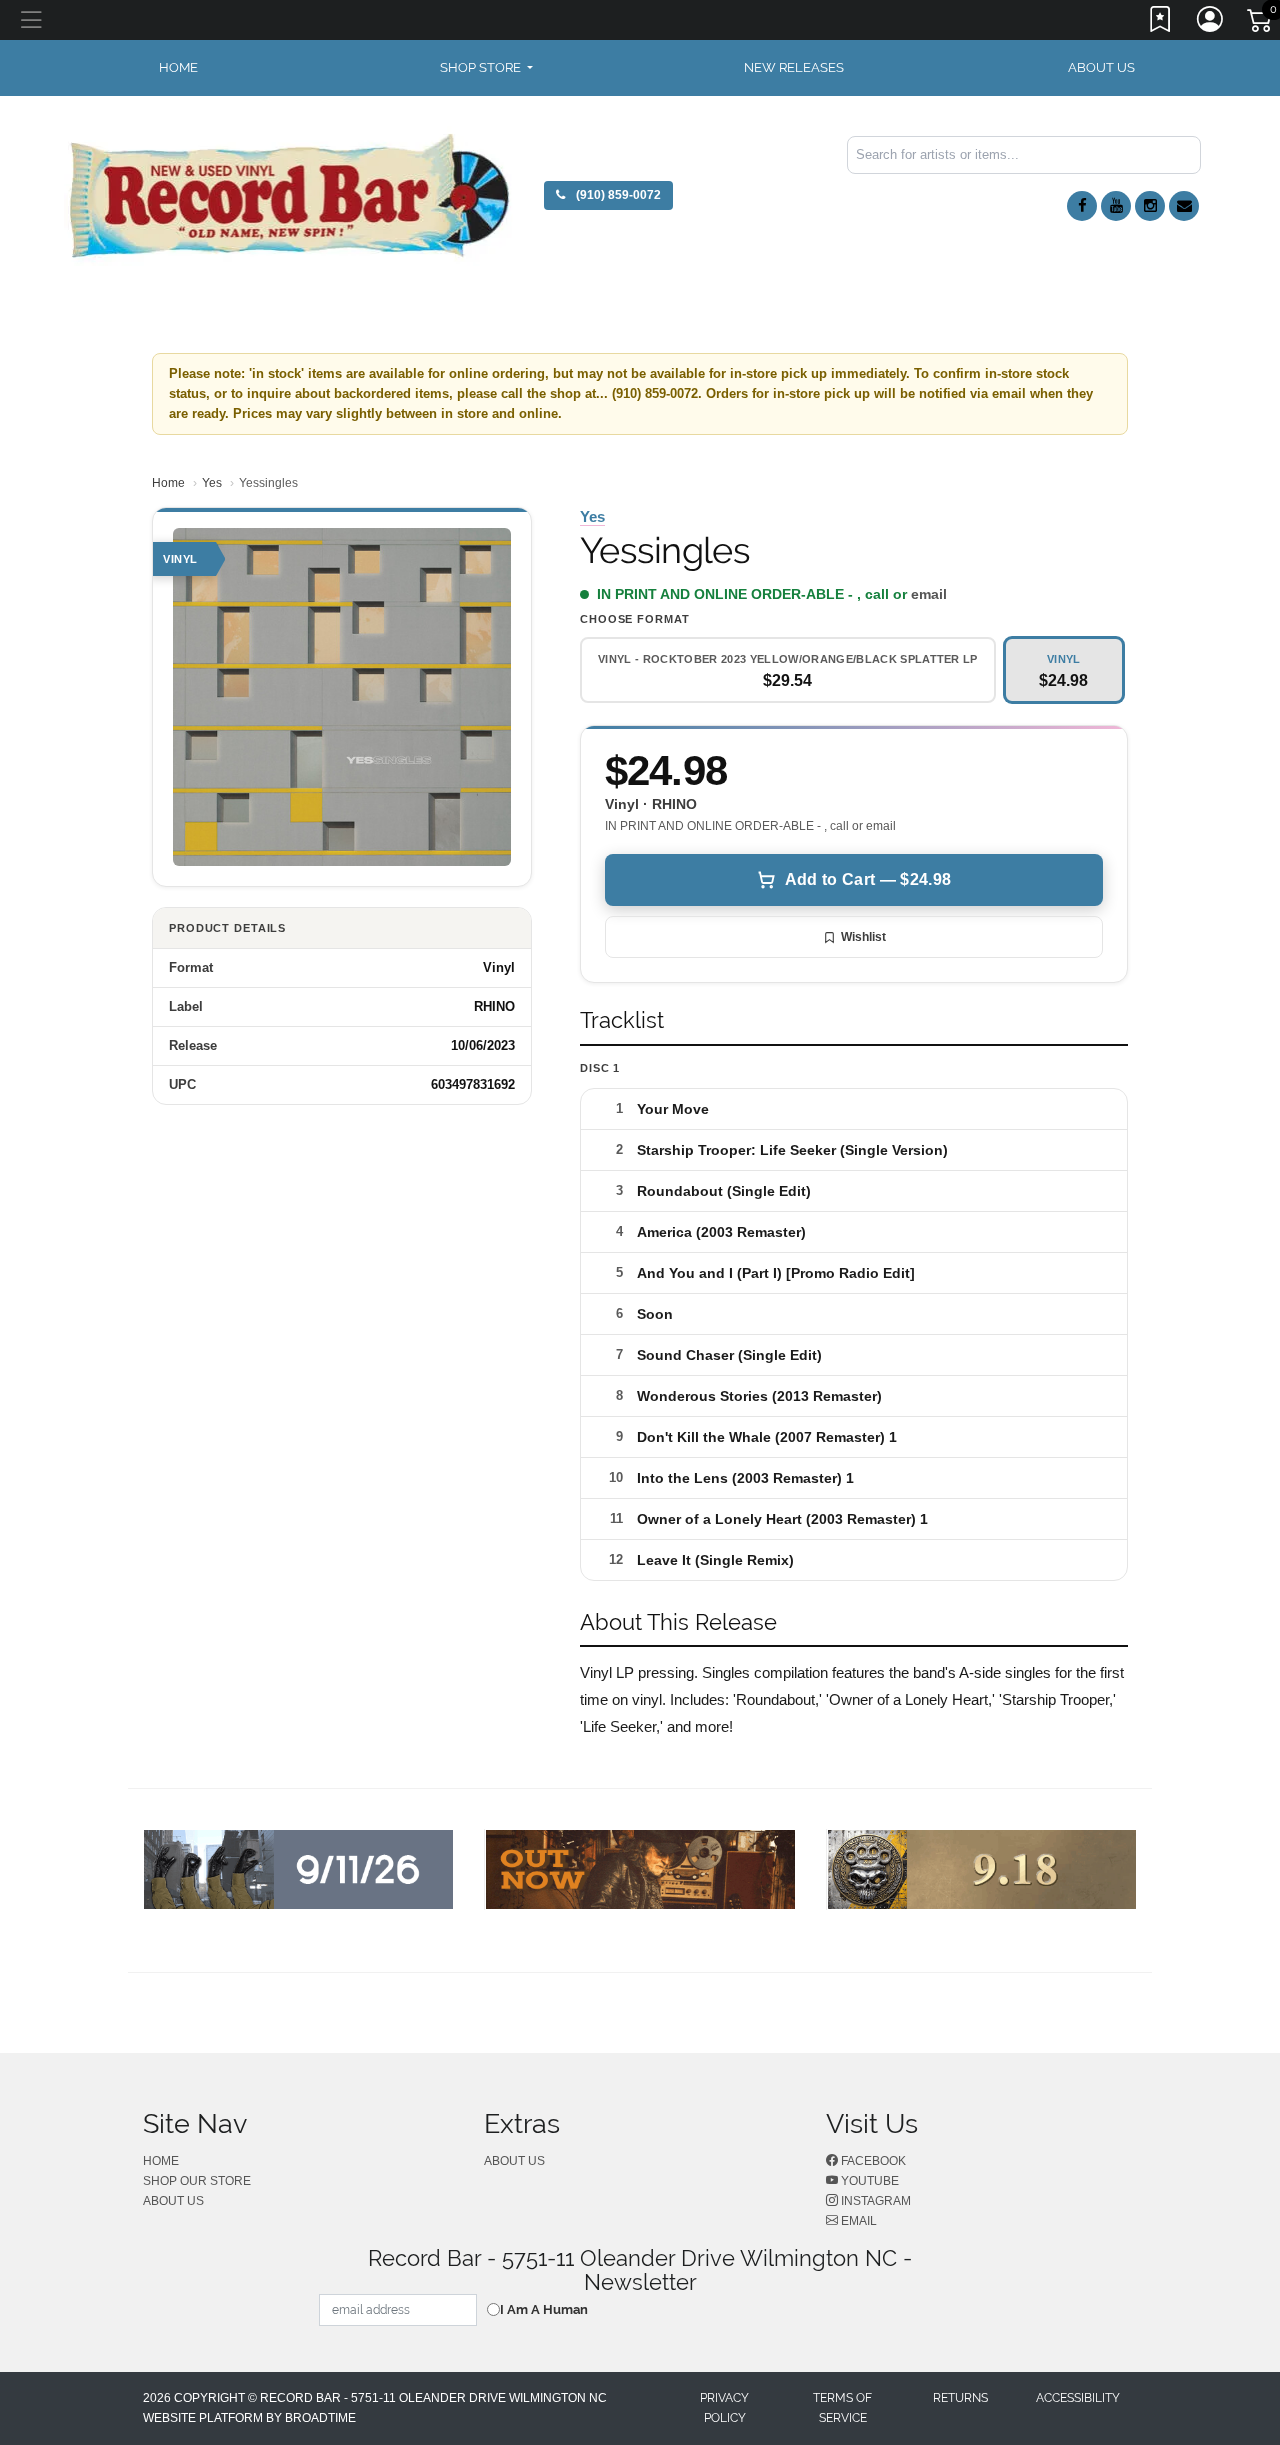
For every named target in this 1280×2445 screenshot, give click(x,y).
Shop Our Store (197, 2181)
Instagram (874, 2201)
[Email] (1184, 206)
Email (857, 2221)
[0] (1261, 24)
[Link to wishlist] (1161, 23)
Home (168, 483)
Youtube (868, 2181)
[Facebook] (1082, 206)
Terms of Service (842, 2408)
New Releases (794, 67)
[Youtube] (1116, 206)
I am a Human (544, 2309)
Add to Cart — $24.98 (868, 879)
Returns (960, 2398)
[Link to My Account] (1211, 23)
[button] (486, 68)
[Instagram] (1150, 206)
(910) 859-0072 (617, 195)
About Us (1101, 67)
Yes (212, 483)
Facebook (872, 2161)
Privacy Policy (724, 2408)
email (929, 594)
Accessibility (1078, 2398)
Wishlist (863, 937)
